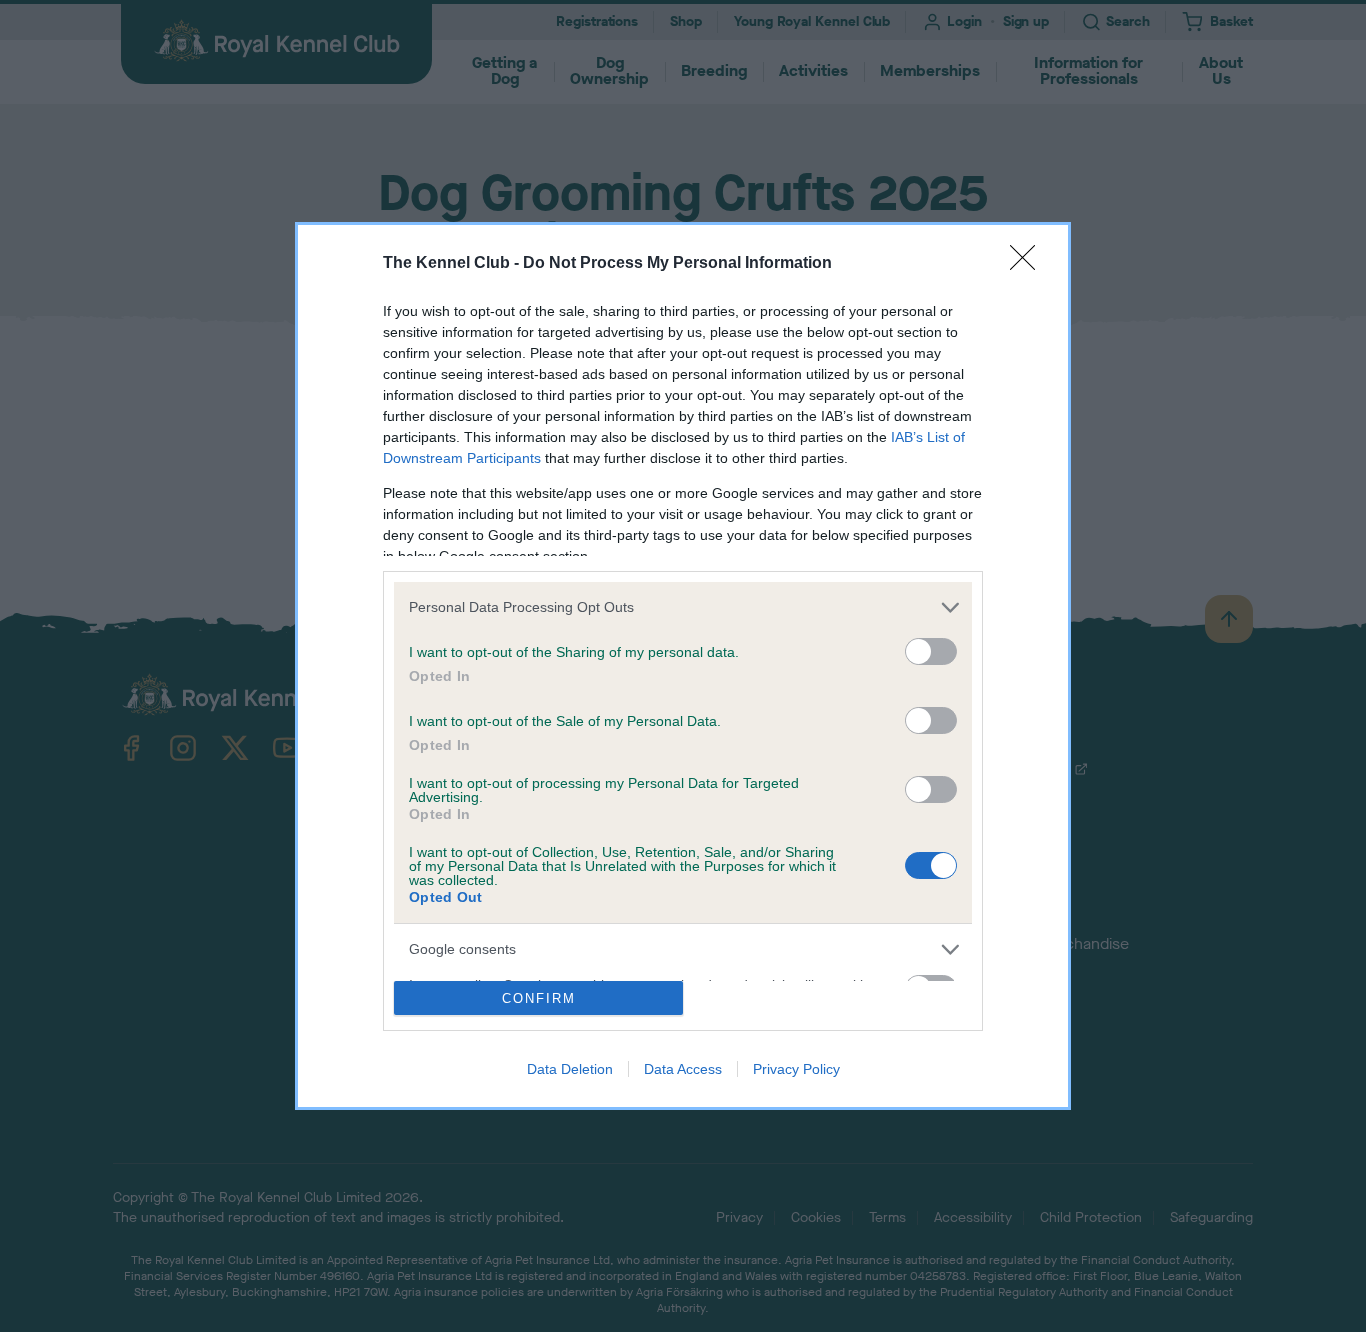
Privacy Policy (796, 1069)
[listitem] (683, 607)
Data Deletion (570, 1069)
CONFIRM (539, 998)
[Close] (1029, 264)
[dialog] (683, 666)
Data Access (683, 1069)
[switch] (931, 651)
